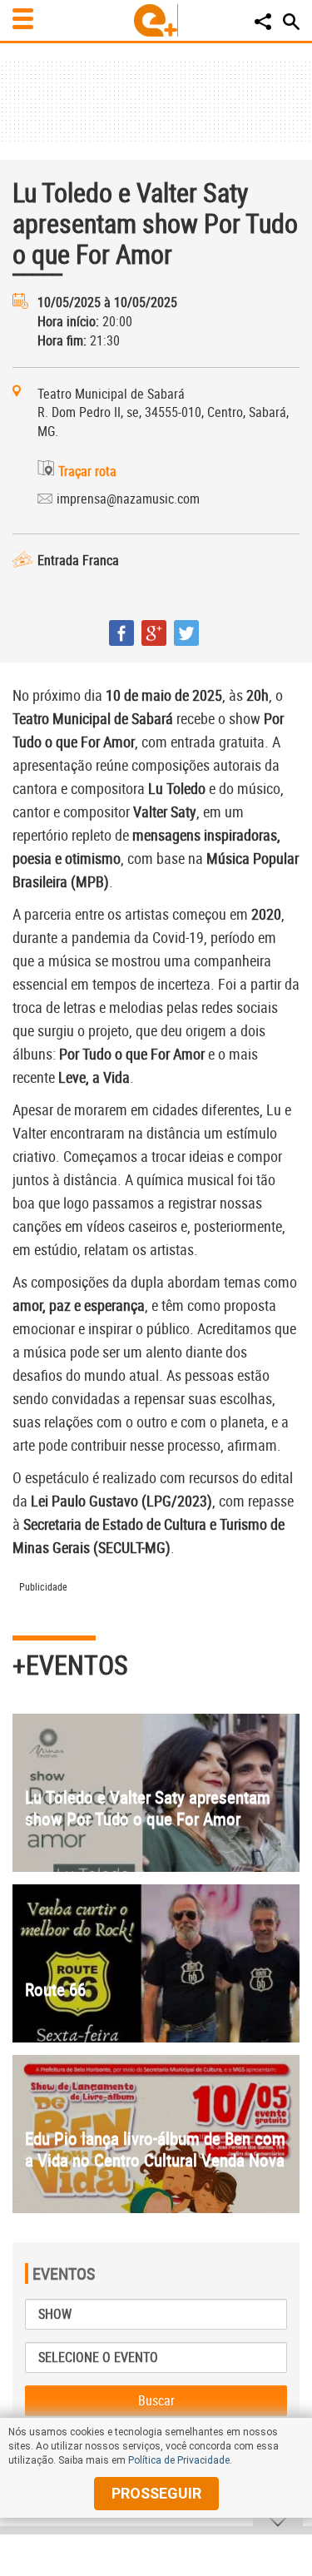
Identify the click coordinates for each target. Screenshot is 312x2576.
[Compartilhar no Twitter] (186, 633)
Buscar (156, 2400)
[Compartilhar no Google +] (154, 633)
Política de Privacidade (179, 2460)
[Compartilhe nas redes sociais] (263, 22)
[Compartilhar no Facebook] (121, 633)
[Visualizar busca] (291, 22)
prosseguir (156, 2493)
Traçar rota (87, 471)
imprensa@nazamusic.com (128, 499)
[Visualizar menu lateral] (23, 19)
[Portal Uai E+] (156, 20)
